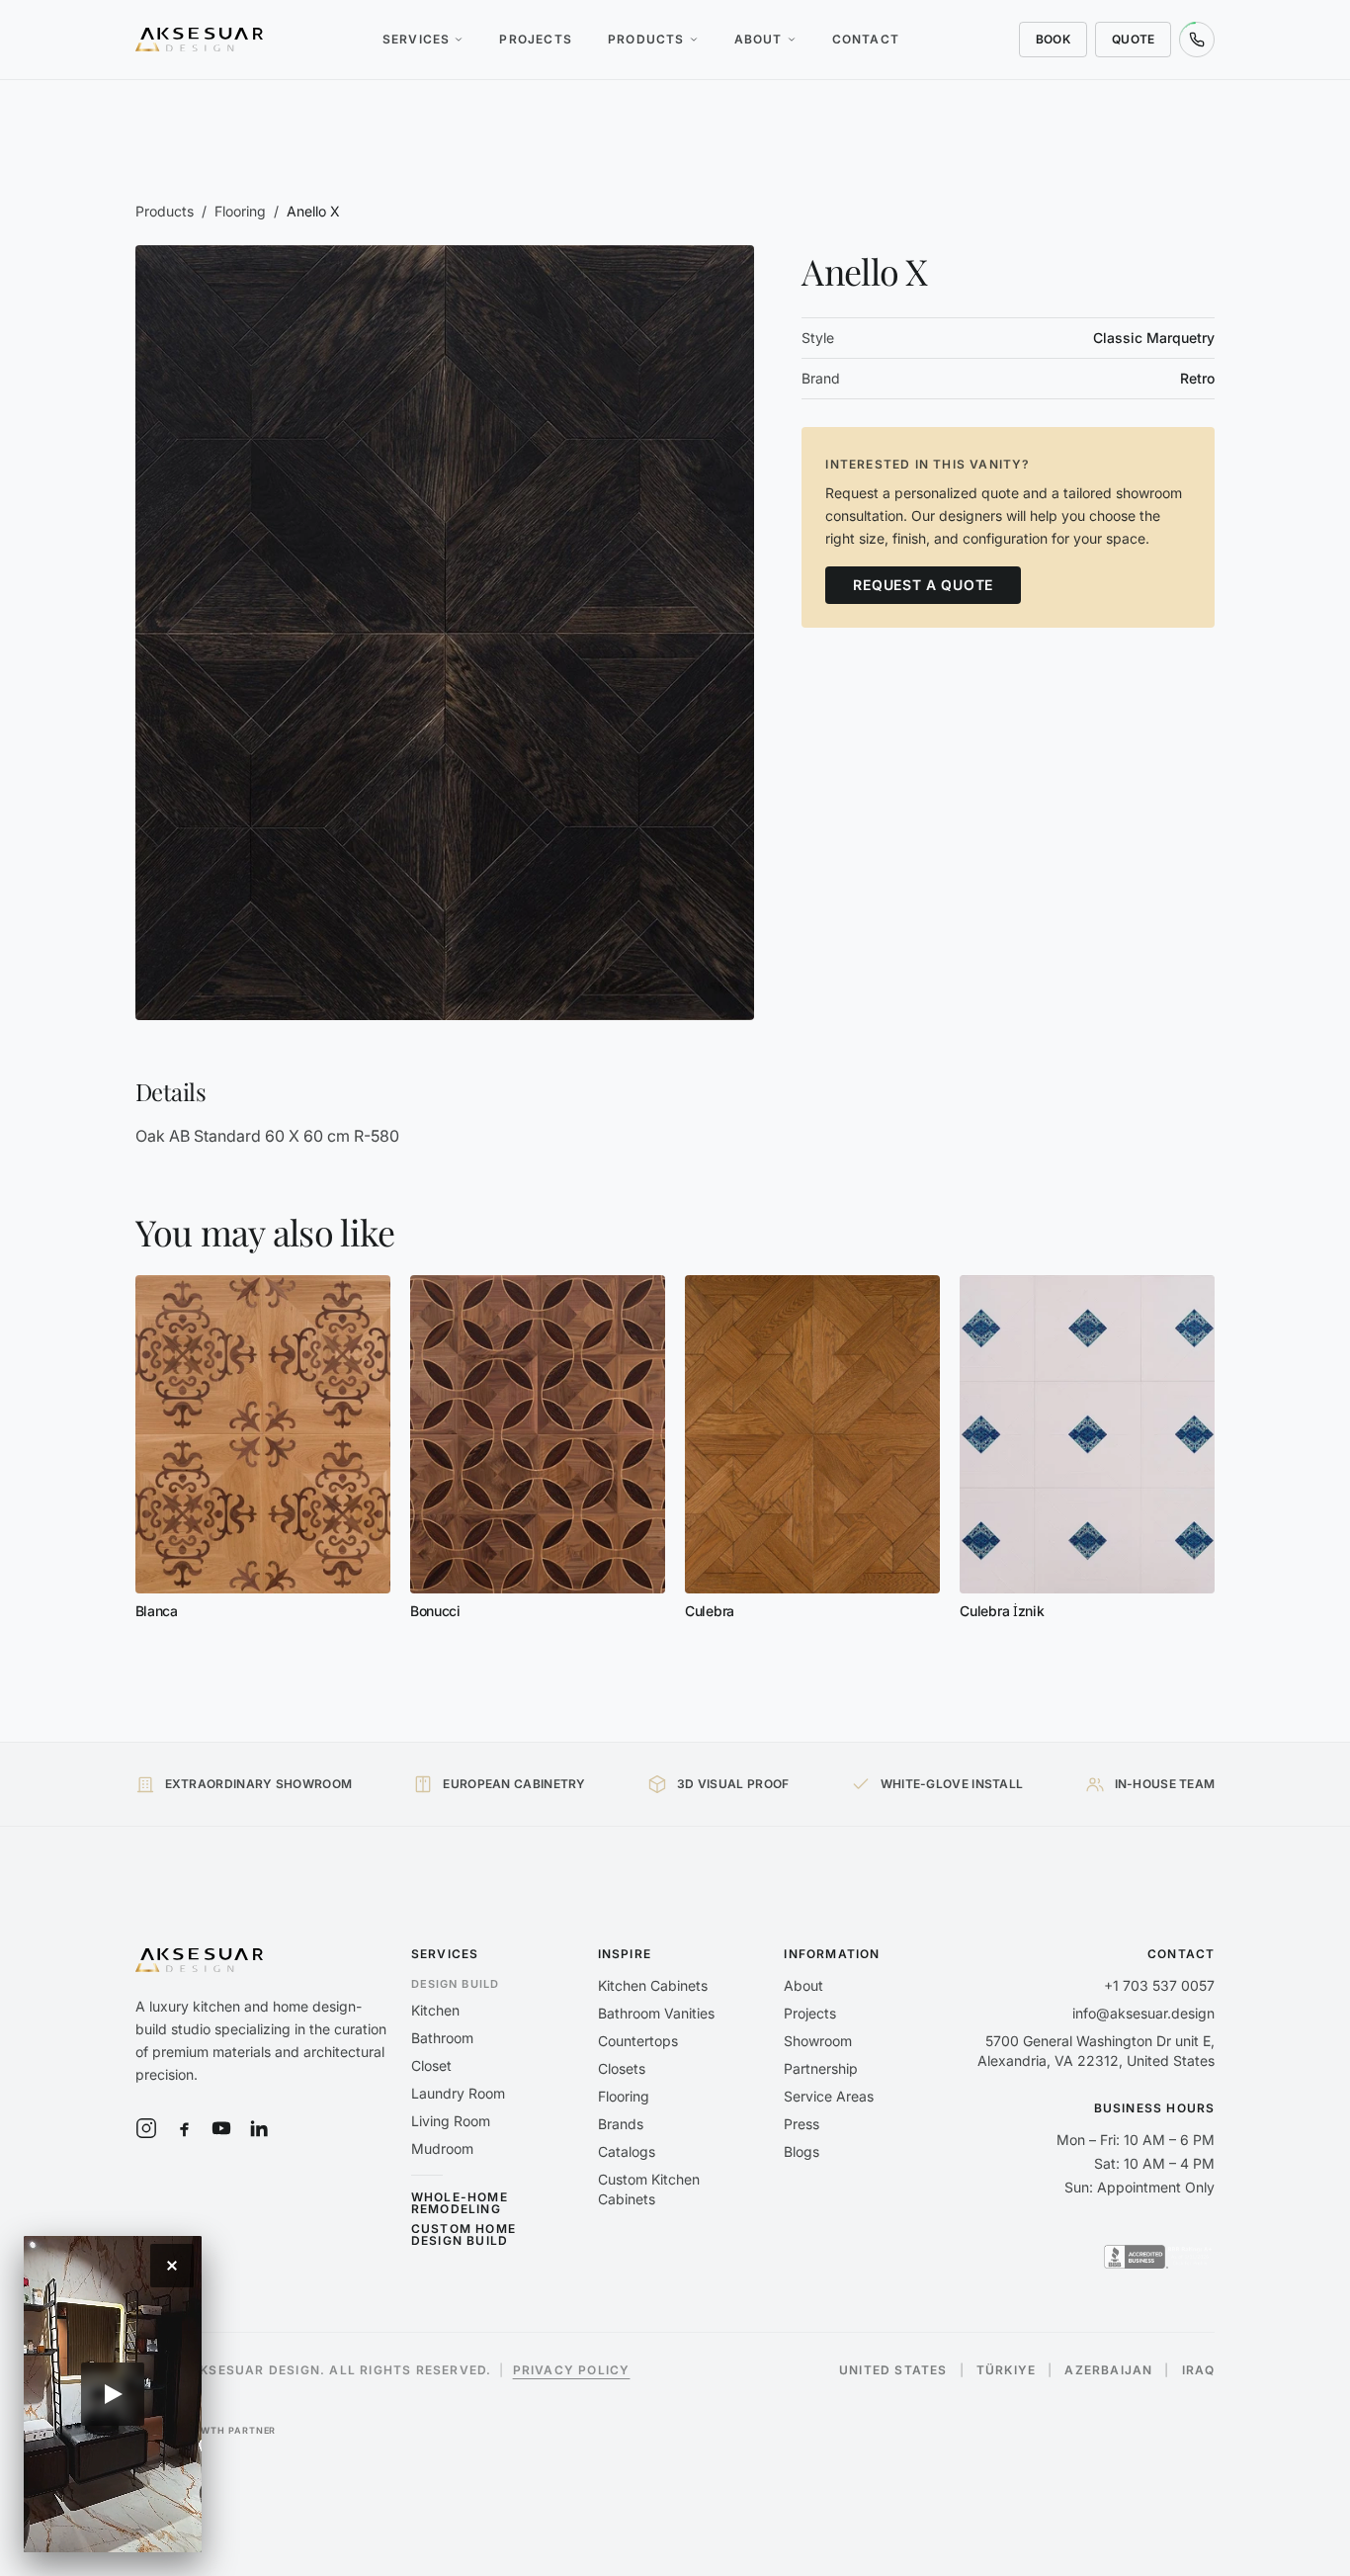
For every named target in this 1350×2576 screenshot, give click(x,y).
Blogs (802, 2151)
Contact (866, 39)
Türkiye (1006, 2370)
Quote (1134, 39)
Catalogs (627, 2151)
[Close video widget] (172, 2266)
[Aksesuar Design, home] (200, 40)
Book (1053, 39)
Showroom (818, 2041)
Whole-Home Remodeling (460, 2203)
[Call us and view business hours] (1197, 40)
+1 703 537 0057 (1159, 1985)
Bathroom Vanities (656, 2013)
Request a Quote (923, 584)
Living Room (451, 2121)
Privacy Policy (572, 2370)
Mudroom (442, 2148)
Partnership (821, 2068)
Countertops (638, 2041)
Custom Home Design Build (464, 2235)
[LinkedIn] (259, 2128)
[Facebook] (184, 2128)
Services (417, 39)
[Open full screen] (445, 633)
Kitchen (435, 2010)
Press (802, 2124)
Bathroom (442, 2038)
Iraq (1199, 2370)
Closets (622, 2068)
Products (646, 39)
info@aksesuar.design (1143, 2013)
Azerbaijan (1108, 2370)
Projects (536, 39)
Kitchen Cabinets (653, 1985)
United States (893, 2370)
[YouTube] (221, 2128)
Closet (431, 2065)
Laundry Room (458, 2093)
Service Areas (829, 2096)
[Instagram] (146, 2128)
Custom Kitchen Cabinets (649, 2189)
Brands (621, 2124)
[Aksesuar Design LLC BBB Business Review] (1159, 2257)
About (759, 39)
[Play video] (113, 2394)
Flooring (240, 211)
